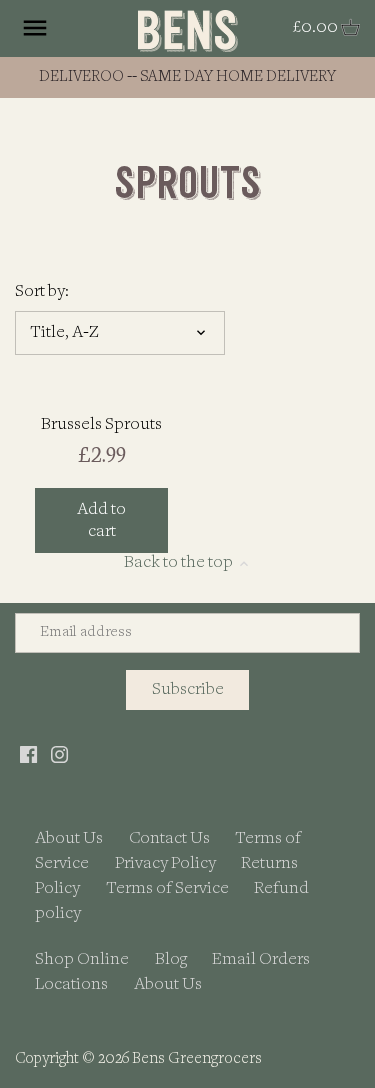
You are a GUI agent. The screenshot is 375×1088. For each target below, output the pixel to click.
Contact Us (169, 838)
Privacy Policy (165, 863)
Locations (71, 984)
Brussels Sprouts (101, 424)
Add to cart (101, 520)
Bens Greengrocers (197, 1059)
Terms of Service (167, 888)
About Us (69, 838)
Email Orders (261, 959)
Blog (171, 959)
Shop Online (82, 959)
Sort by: (42, 291)
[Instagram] (59, 753)
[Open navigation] (35, 28)
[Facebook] (28, 753)
